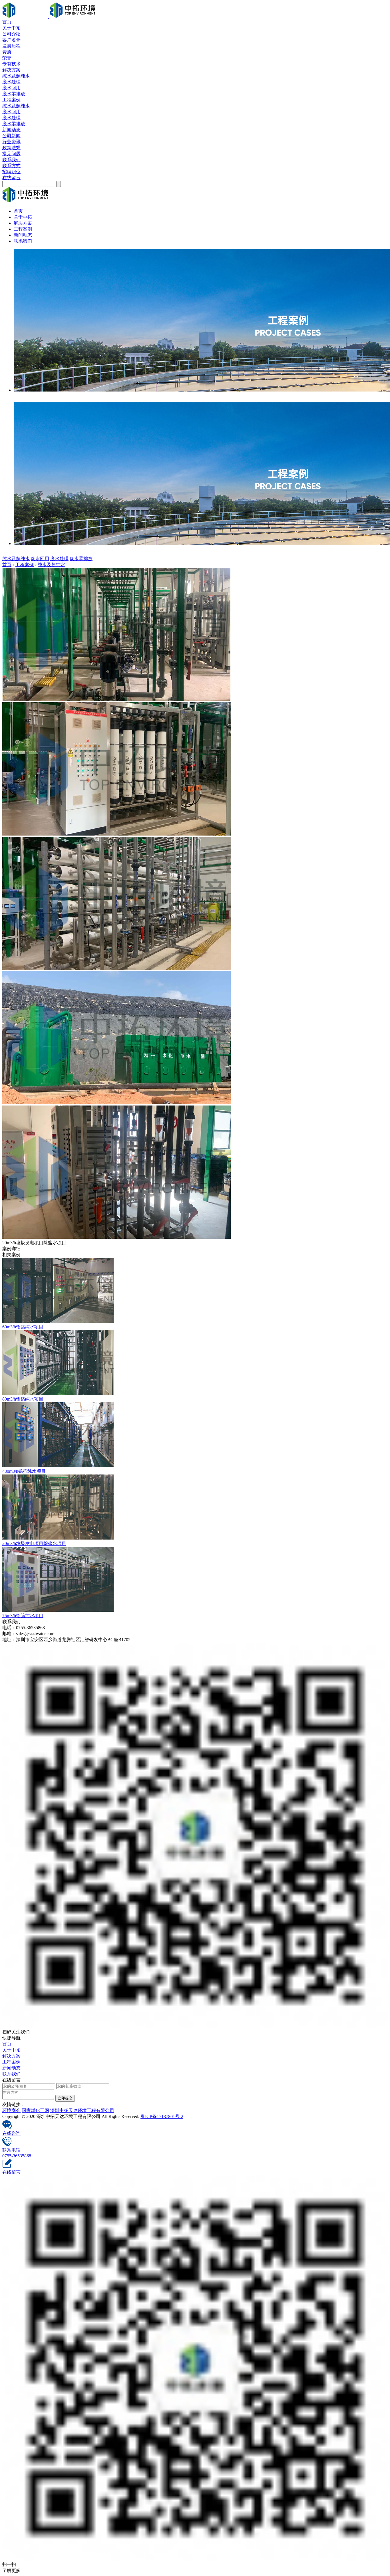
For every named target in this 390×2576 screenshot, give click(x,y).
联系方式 (11, 166)
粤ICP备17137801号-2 (162, 2116)
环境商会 (11, 2110)
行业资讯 (11, 142)
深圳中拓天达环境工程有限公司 (82, 2110)
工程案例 (11, 100)
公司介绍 (11, 34)
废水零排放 (14, 94)
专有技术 (11, 64)
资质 (7, 52)
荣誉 (7, 58)
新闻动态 (11, 130)
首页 (7, 22)
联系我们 (11, 160)
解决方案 (11, 70)
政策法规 (11, 148)
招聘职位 (11, 172)
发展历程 (11, 46)
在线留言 (11, 178)
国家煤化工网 (35, 2110)
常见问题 (11, 154)
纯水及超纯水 (16, 76)
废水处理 (11, 82)
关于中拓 (11, 28)
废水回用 (11, 88)
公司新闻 (11, 136)
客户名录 (11, 40)
